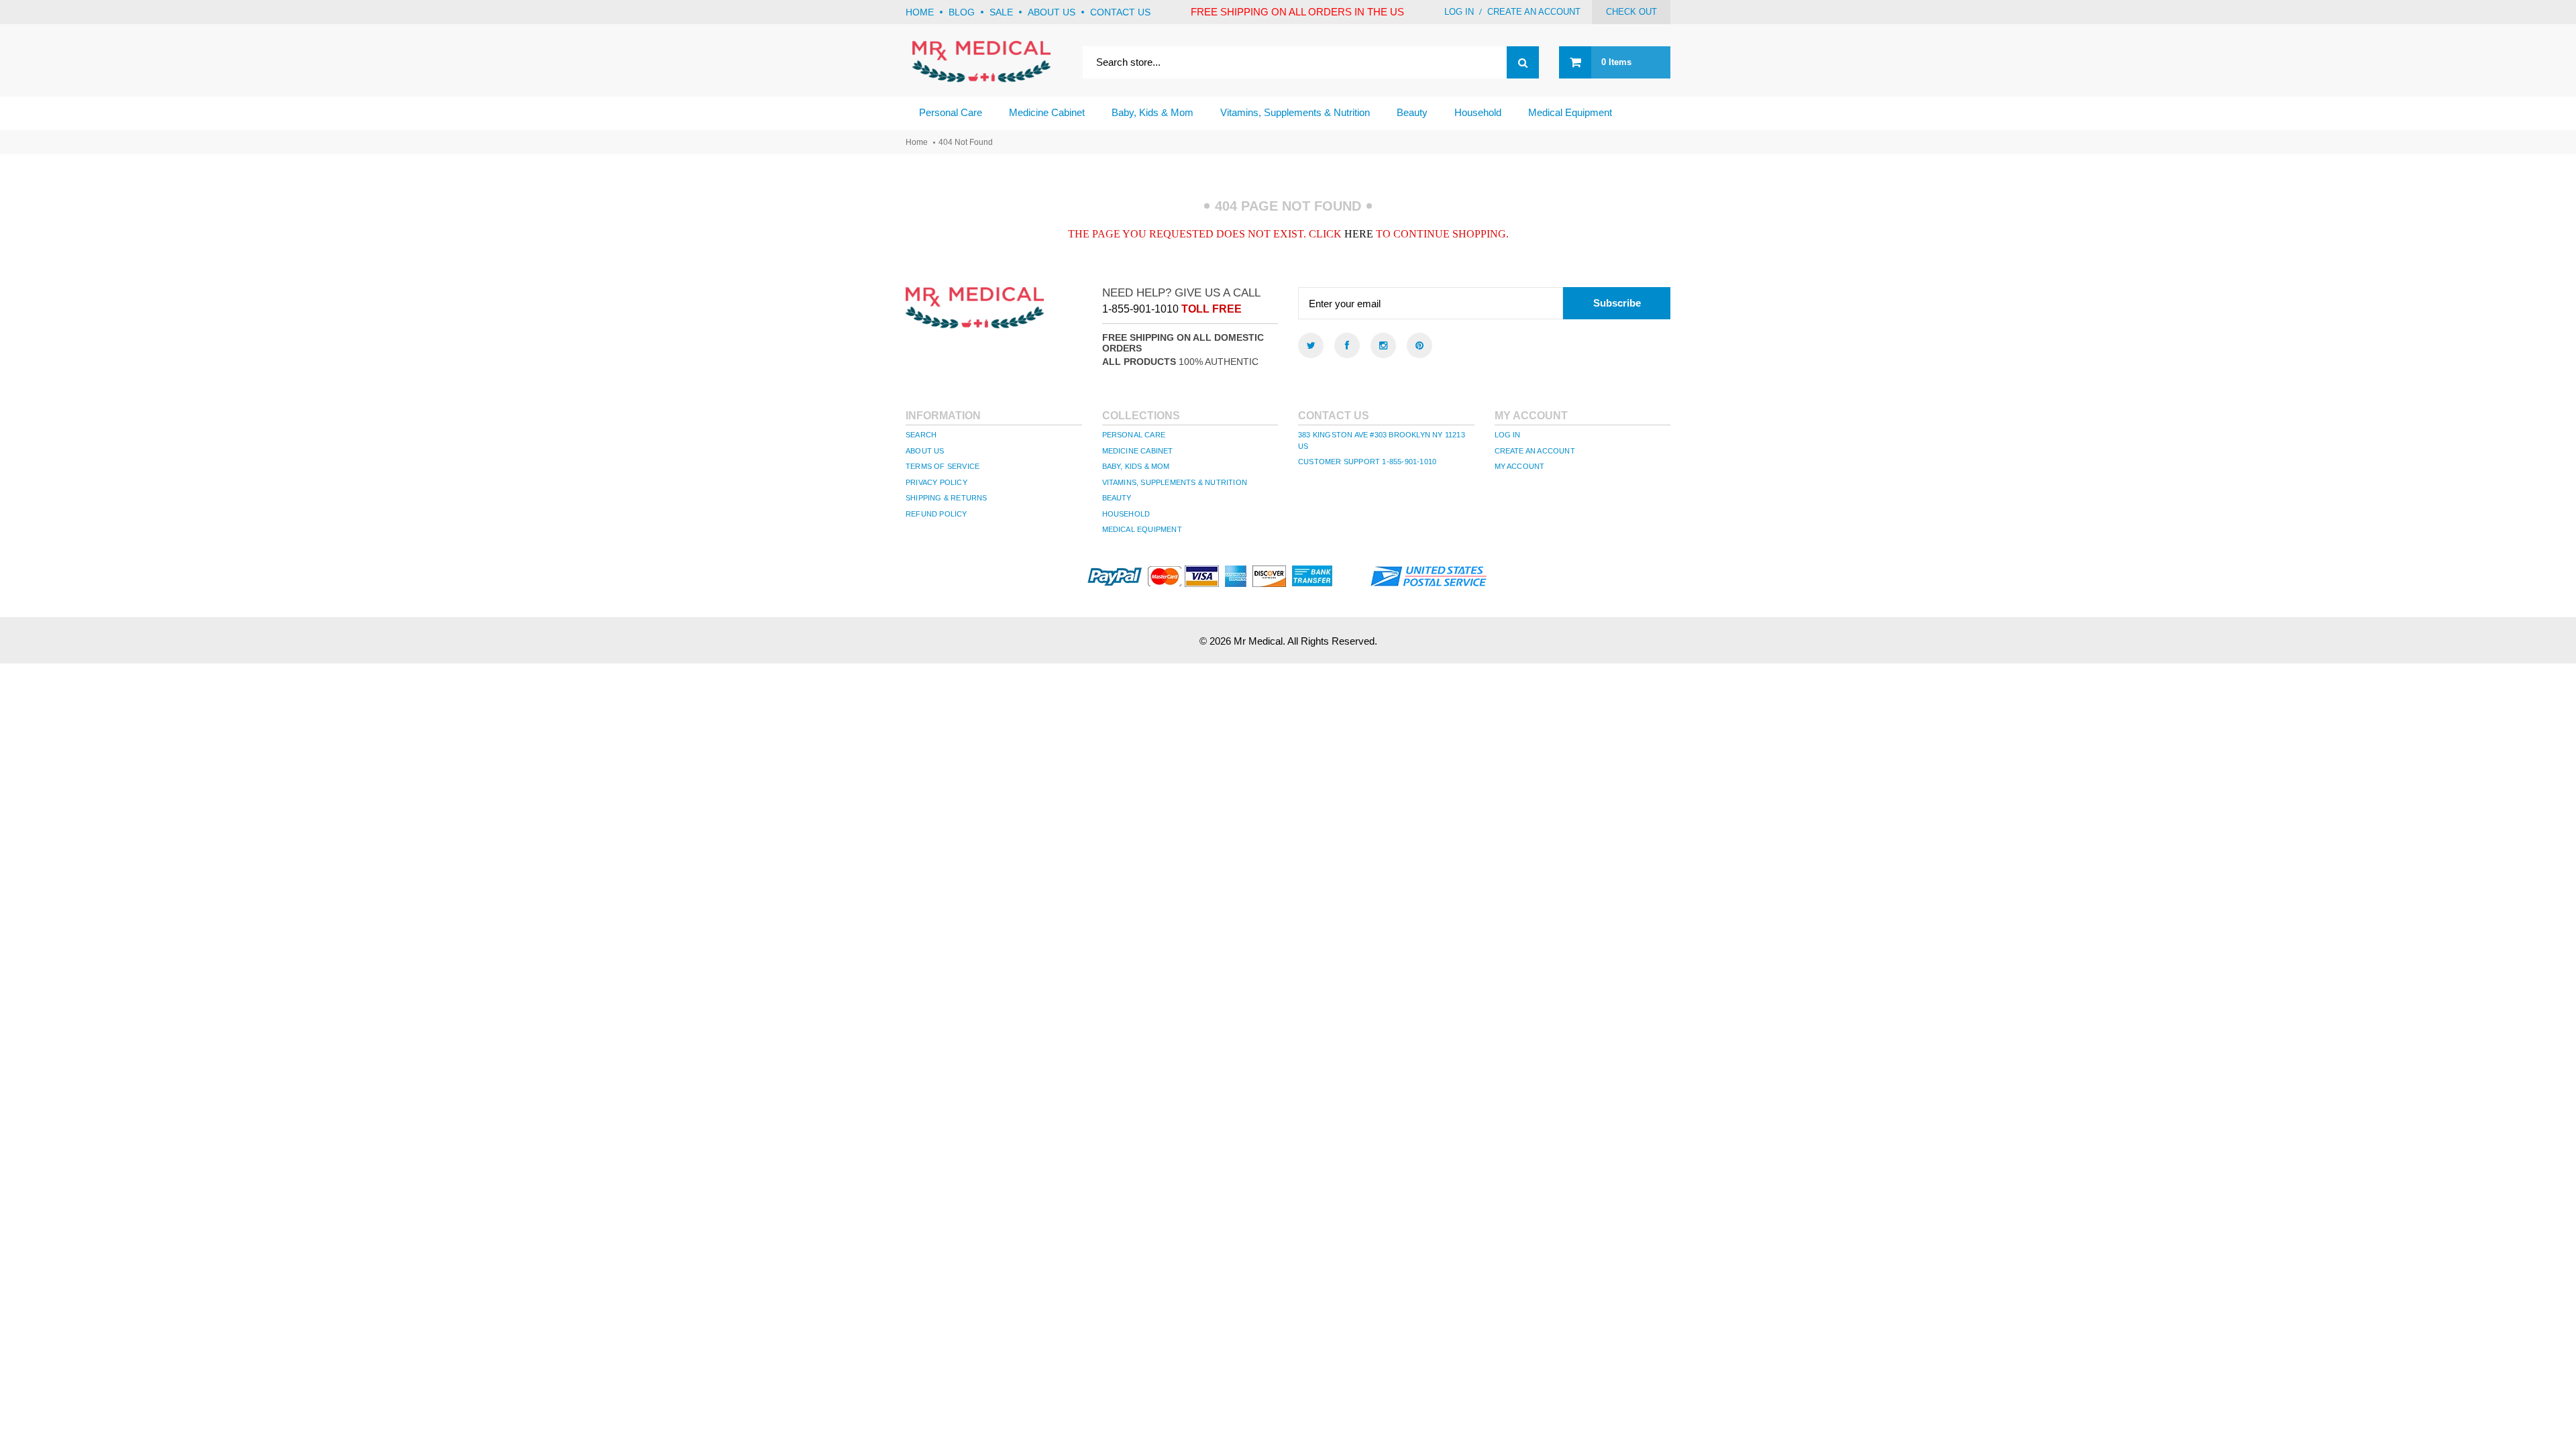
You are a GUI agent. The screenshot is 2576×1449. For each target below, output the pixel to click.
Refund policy (936, 514)
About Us (925, 451)
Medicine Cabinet (1138, 451)
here (1359, 234)
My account (1520, 466)
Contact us (1120, 12)
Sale (1001, 12)
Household (1126, 514)
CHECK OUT (1631, 12)
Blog (962, 12)
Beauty (1117, 498)
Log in (1459, 12)
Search (921, 435)
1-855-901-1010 (1140, 309)
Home (920, 12)
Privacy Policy (936, 482)
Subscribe (1617, 303)
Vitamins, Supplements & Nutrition (1175, 482)
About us (1052, 12)
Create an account (1534, 12)
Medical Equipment (1142, 529)
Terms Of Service (943, 466)
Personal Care (1134, 435)
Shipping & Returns (947, 498)
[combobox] (1311, 62)
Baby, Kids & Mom (1136, 466)
